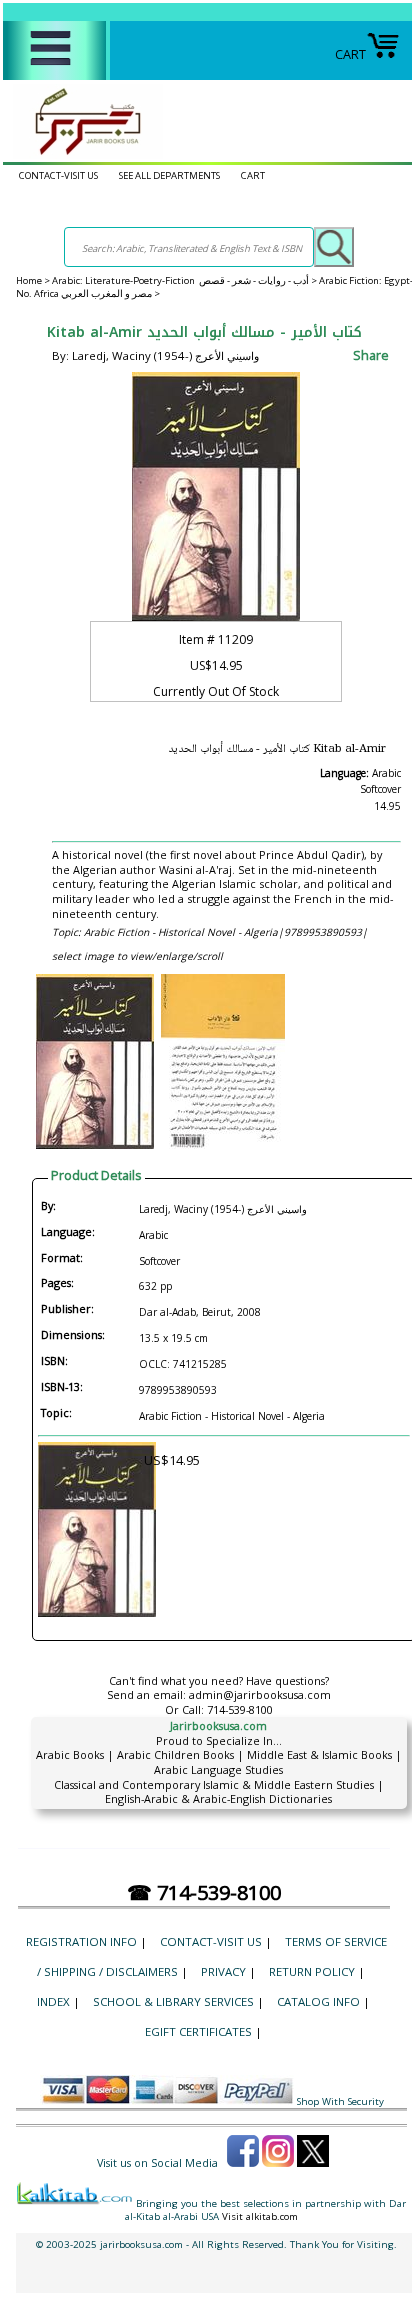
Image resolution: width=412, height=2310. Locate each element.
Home (29, 280)
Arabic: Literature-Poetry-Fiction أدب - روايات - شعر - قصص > (185, 280)
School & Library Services (173, 2001)
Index (53, 2001)
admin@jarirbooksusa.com (260, 1694)
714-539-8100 (240, 1709)
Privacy (223, 1971)
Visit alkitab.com (260, 2216)
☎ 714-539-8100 (204, 1892)
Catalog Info (318, 2001)
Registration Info (81, 1941)
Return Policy (312, 1971)
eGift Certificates (198, 2031)
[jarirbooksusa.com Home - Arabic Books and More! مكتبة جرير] (83, 154)
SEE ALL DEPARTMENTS (169, 175)
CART (350, 54)
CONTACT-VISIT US (58, 175)
